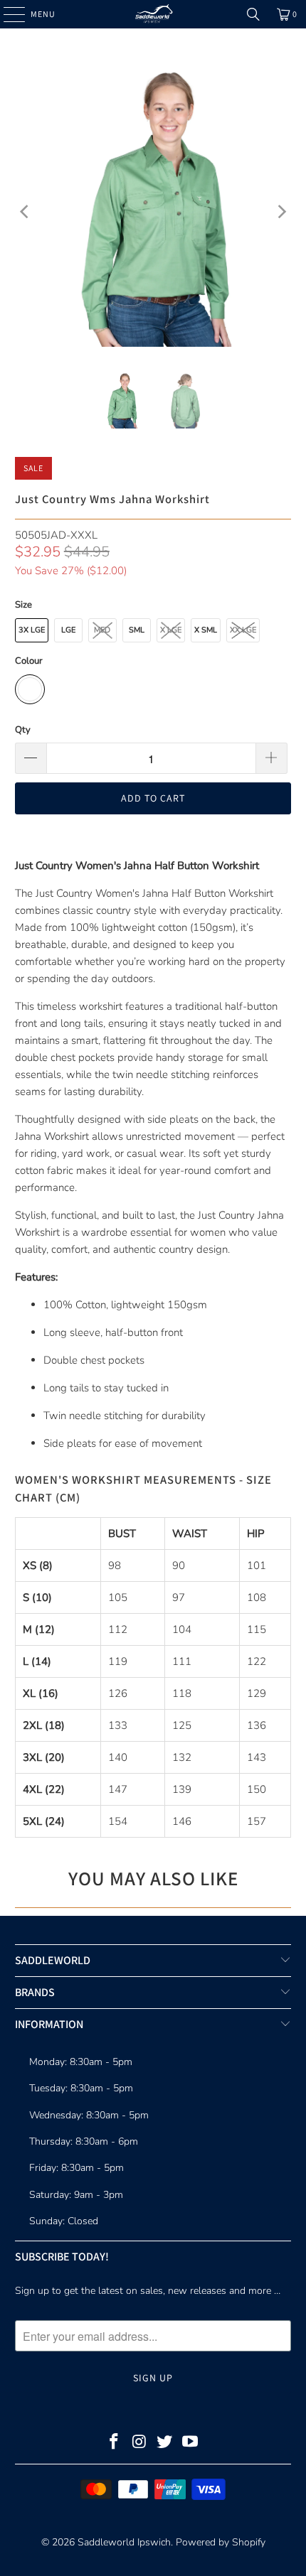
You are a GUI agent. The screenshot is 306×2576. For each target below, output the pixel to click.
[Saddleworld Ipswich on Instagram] (139, 2443)
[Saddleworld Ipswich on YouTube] (191, 2443)
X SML (206, 630)
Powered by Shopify (221, 2542)
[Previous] (26, 211)
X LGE (171, 630)
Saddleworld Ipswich (124, 2542)
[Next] (280, 211)
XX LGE (243, 630)
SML (137, 630)
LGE (68, 630)
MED (102, 630)
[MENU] (7, 14)
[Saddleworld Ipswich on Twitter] (165, 2443)
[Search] (253, 14)
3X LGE (32, 630)
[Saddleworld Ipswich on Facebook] (115, 2443)
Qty (23, 730)
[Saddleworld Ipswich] (153, 14)
